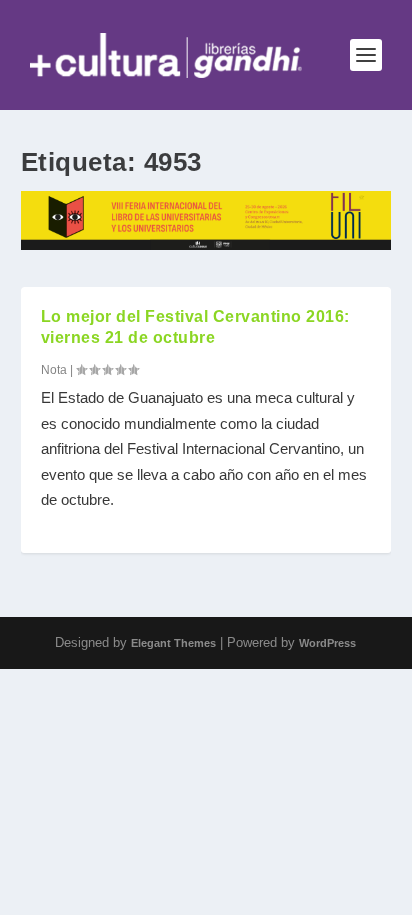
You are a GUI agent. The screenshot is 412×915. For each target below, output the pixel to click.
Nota (54, 370)
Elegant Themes (173, 643)
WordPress (327, 643)
